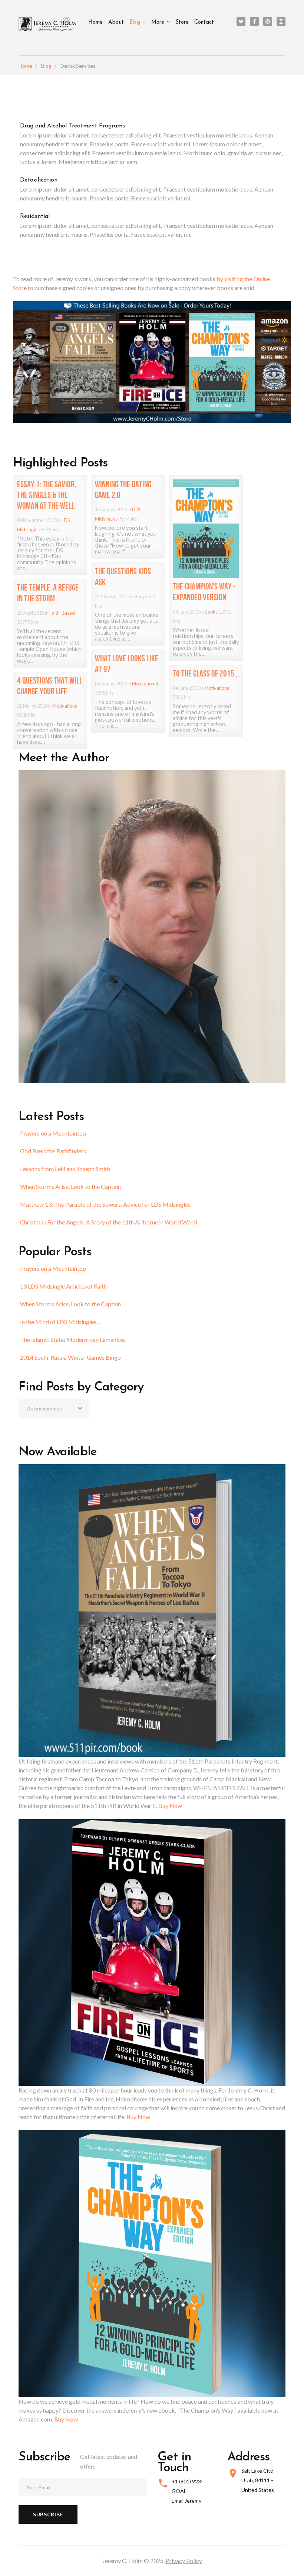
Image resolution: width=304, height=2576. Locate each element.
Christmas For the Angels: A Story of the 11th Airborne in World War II (109, 1222)
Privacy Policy (184, 2561)
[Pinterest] (268, 21)
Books (211, 612)
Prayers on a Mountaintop (53, 1133)
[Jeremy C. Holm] (48, 24)
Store (182, 22)
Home (95, 22)
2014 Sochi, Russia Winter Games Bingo (70, 1357)
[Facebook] (254, 21)
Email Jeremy (186, 2501)
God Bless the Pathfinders (53, 1151)
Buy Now (170, 1806)
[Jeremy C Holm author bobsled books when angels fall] (152, 361)
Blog (135, 22)
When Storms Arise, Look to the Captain (70, 1186)
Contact (204, 22)
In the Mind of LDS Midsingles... (60, 1322)
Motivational (145, 684)
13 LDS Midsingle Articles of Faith (63, 1286)
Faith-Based (62, 613)
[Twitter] (241, 21)
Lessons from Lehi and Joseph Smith (65, 1169)
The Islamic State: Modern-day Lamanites (73, 1339)
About (116, 22)
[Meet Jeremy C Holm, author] (152, 926)
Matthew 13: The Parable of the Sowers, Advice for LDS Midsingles (105, 1204)
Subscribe (48, 2514)
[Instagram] (281, 21)
